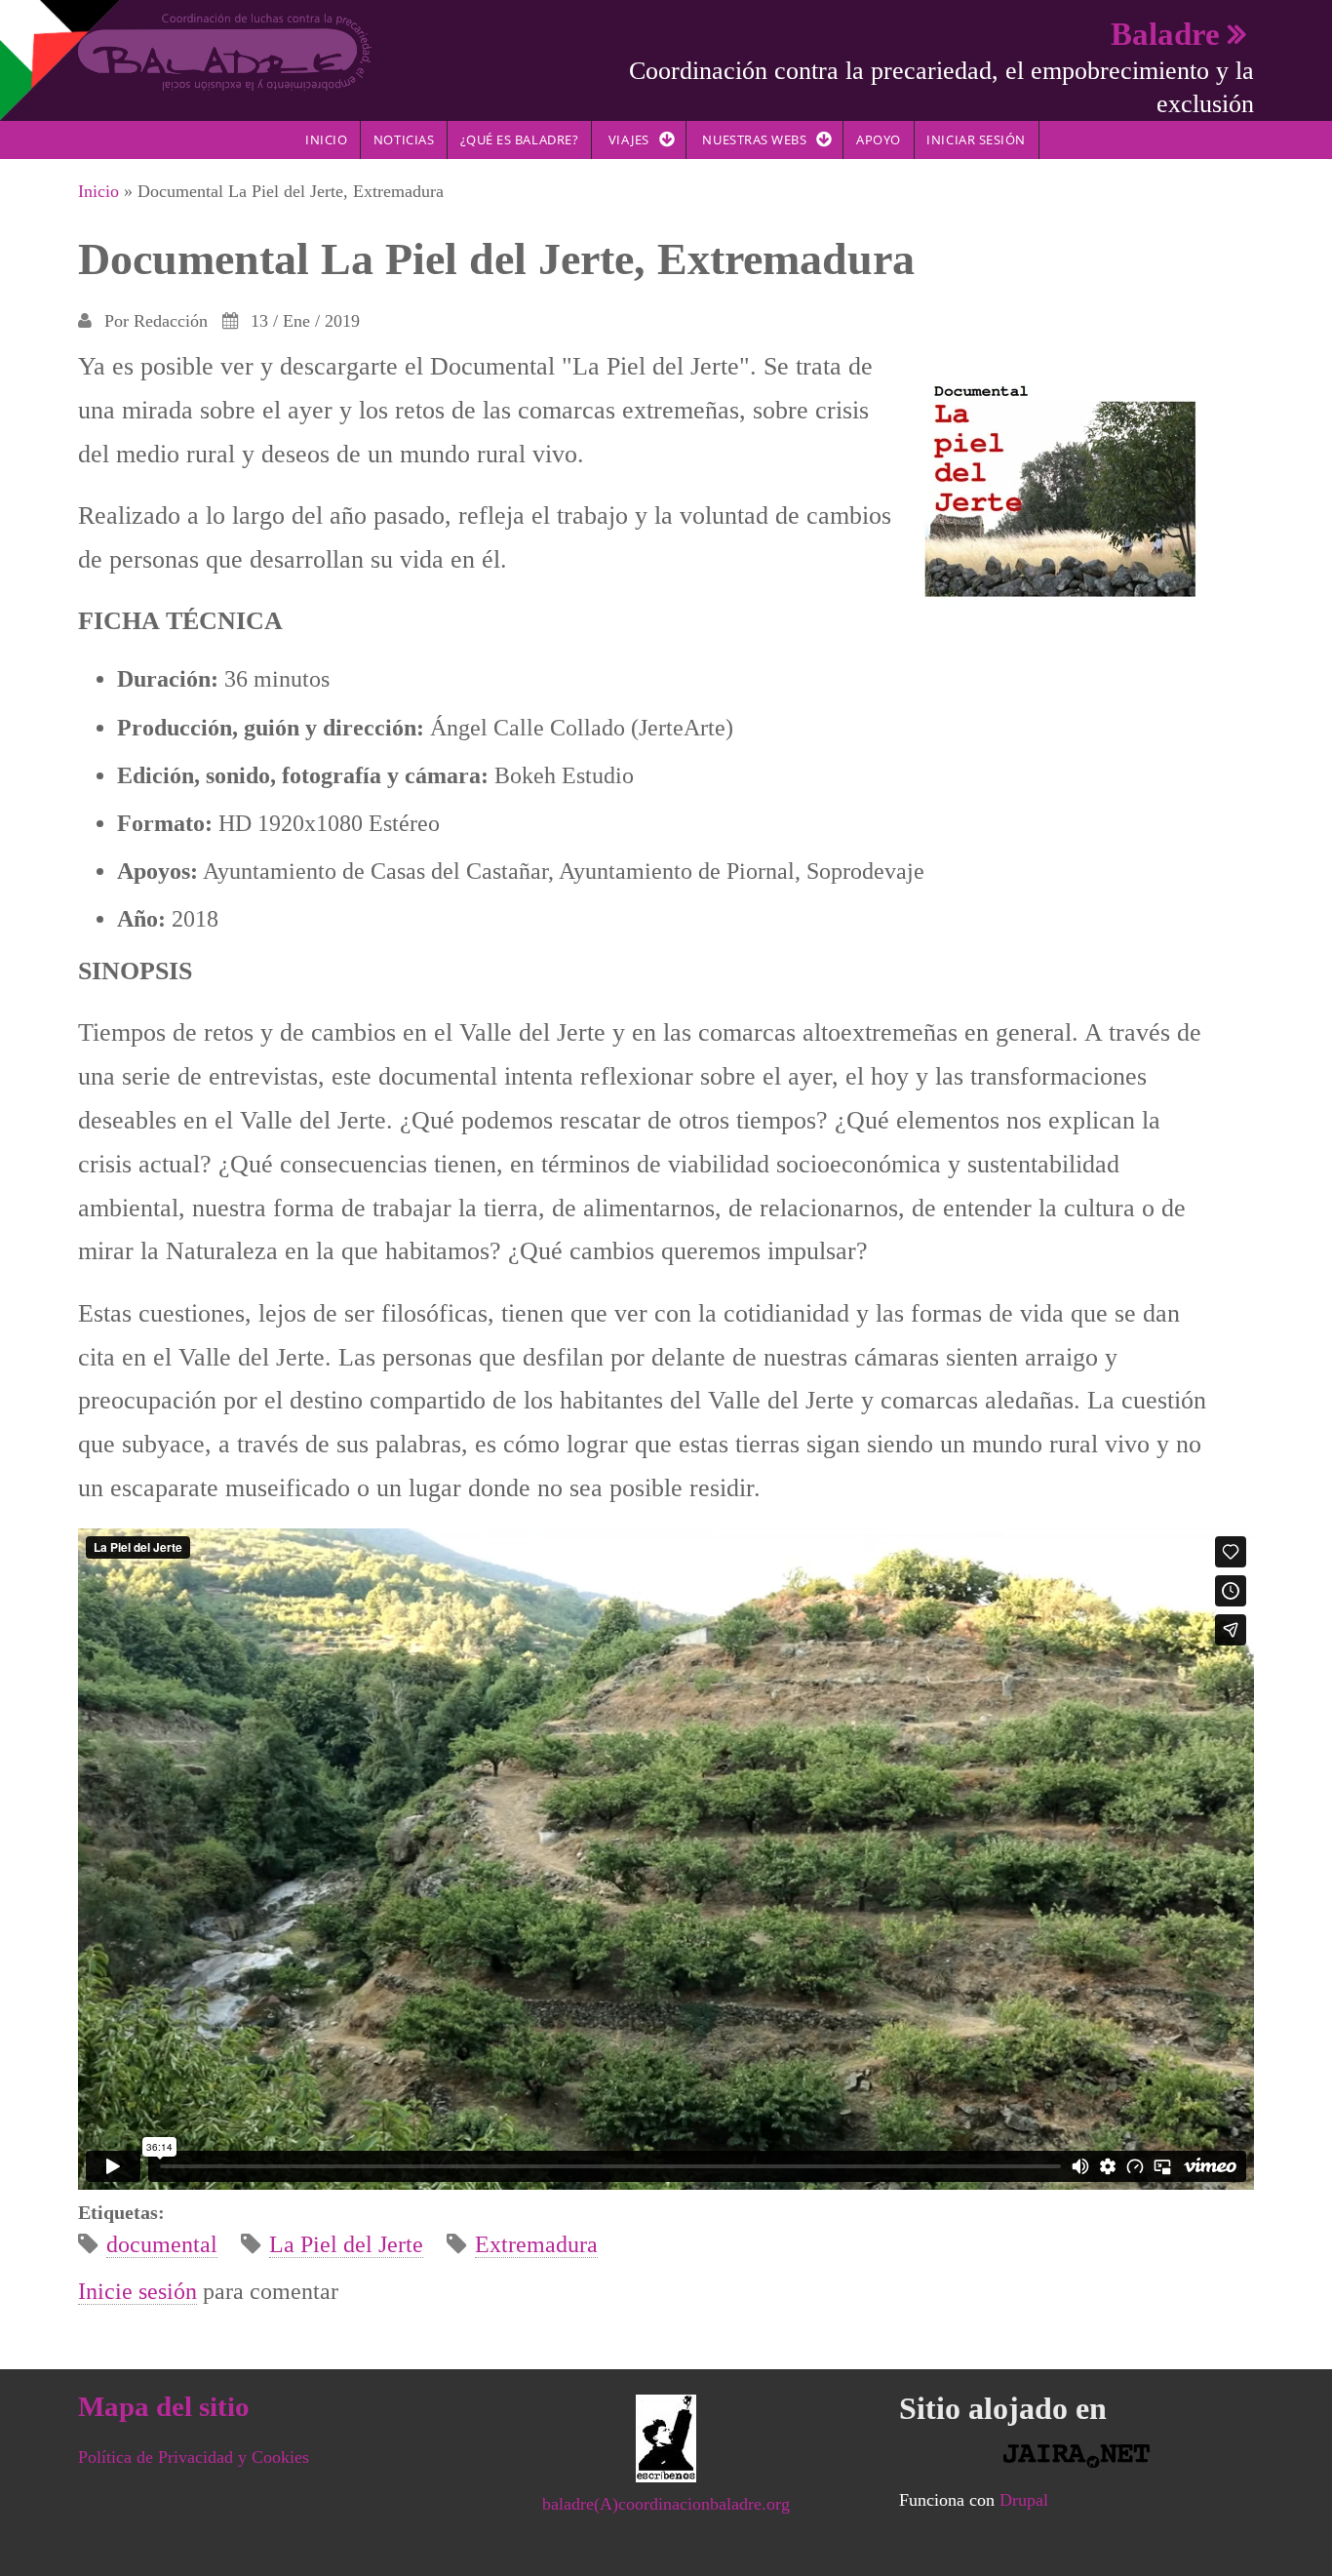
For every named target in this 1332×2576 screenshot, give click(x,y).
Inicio (326, 139)
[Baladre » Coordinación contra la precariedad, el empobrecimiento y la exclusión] (225, 51)
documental (162, 2244)
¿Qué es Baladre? (519, 139)
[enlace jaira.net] (1077, 2456)
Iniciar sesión (976, 139)
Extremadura (536, 2244)
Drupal (1024, 2500)
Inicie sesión (137, 2291)
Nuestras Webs (754, 139)
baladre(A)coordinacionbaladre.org (666, 2504)
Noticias (404, 139)
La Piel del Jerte (346, 2244)
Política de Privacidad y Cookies (194, 2457)
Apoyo (879, 139)
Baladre (1165, 34)
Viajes (629, 139)
